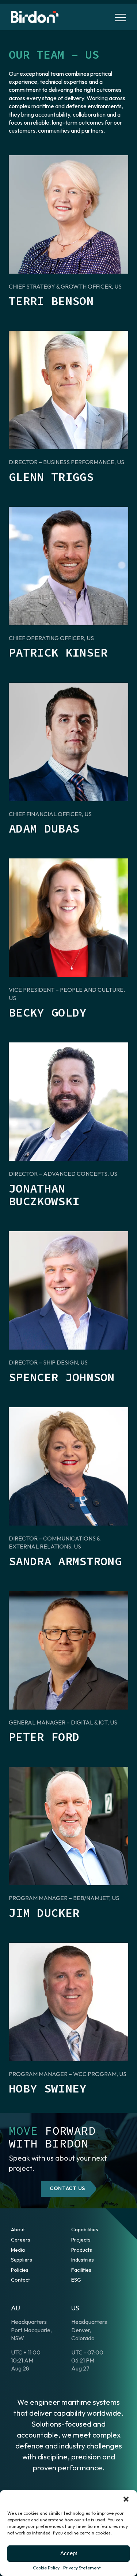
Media (18, 2250)
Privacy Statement (82, 2568)
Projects (81, 2240)
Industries (83, 2260)
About (18, 2229)
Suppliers (22, 2260)
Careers (21, 2240)
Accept (69, 2553)
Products (82, 2250)
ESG (76, 2280)
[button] (126, 2499)
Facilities (81, 2270)
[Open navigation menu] (121, 17)
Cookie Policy (46, 2568)
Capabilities (85, 2229)
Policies (20, 2270)
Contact (20, 2280)
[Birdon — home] (35, 17)
